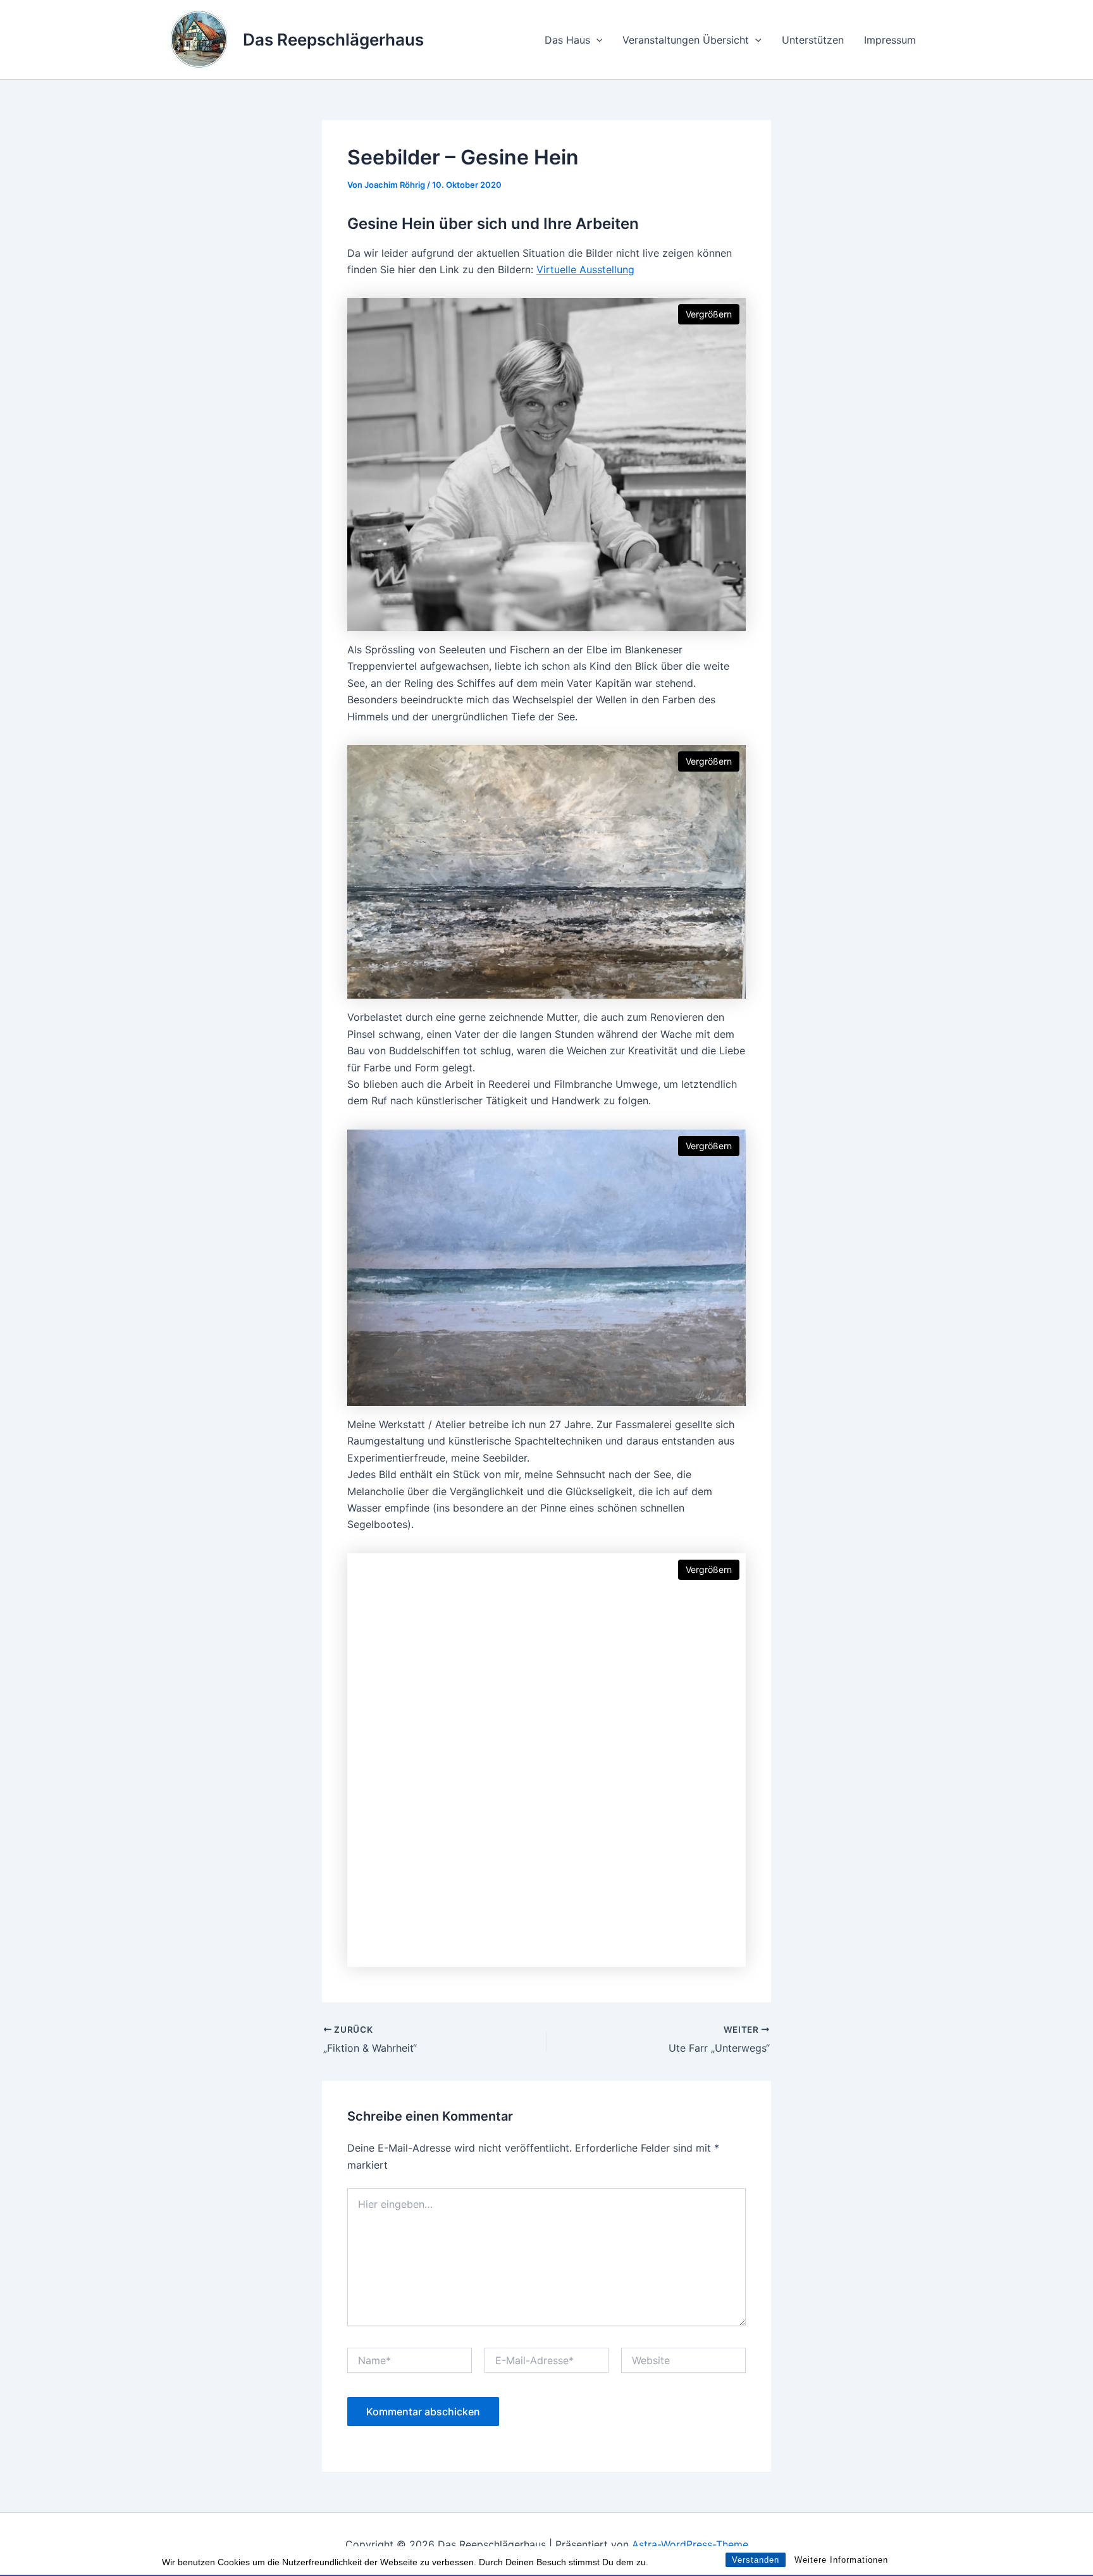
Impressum (890, 40)
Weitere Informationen (841, 2560)
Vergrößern (709, 314)
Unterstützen (813, 40)
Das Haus (567, 40)
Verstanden (756, 2560)
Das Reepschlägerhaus (333, 40)
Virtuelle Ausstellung (585, 269)
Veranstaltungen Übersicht (686, 40)
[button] (596, 40)
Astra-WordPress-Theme (690, 2544)
